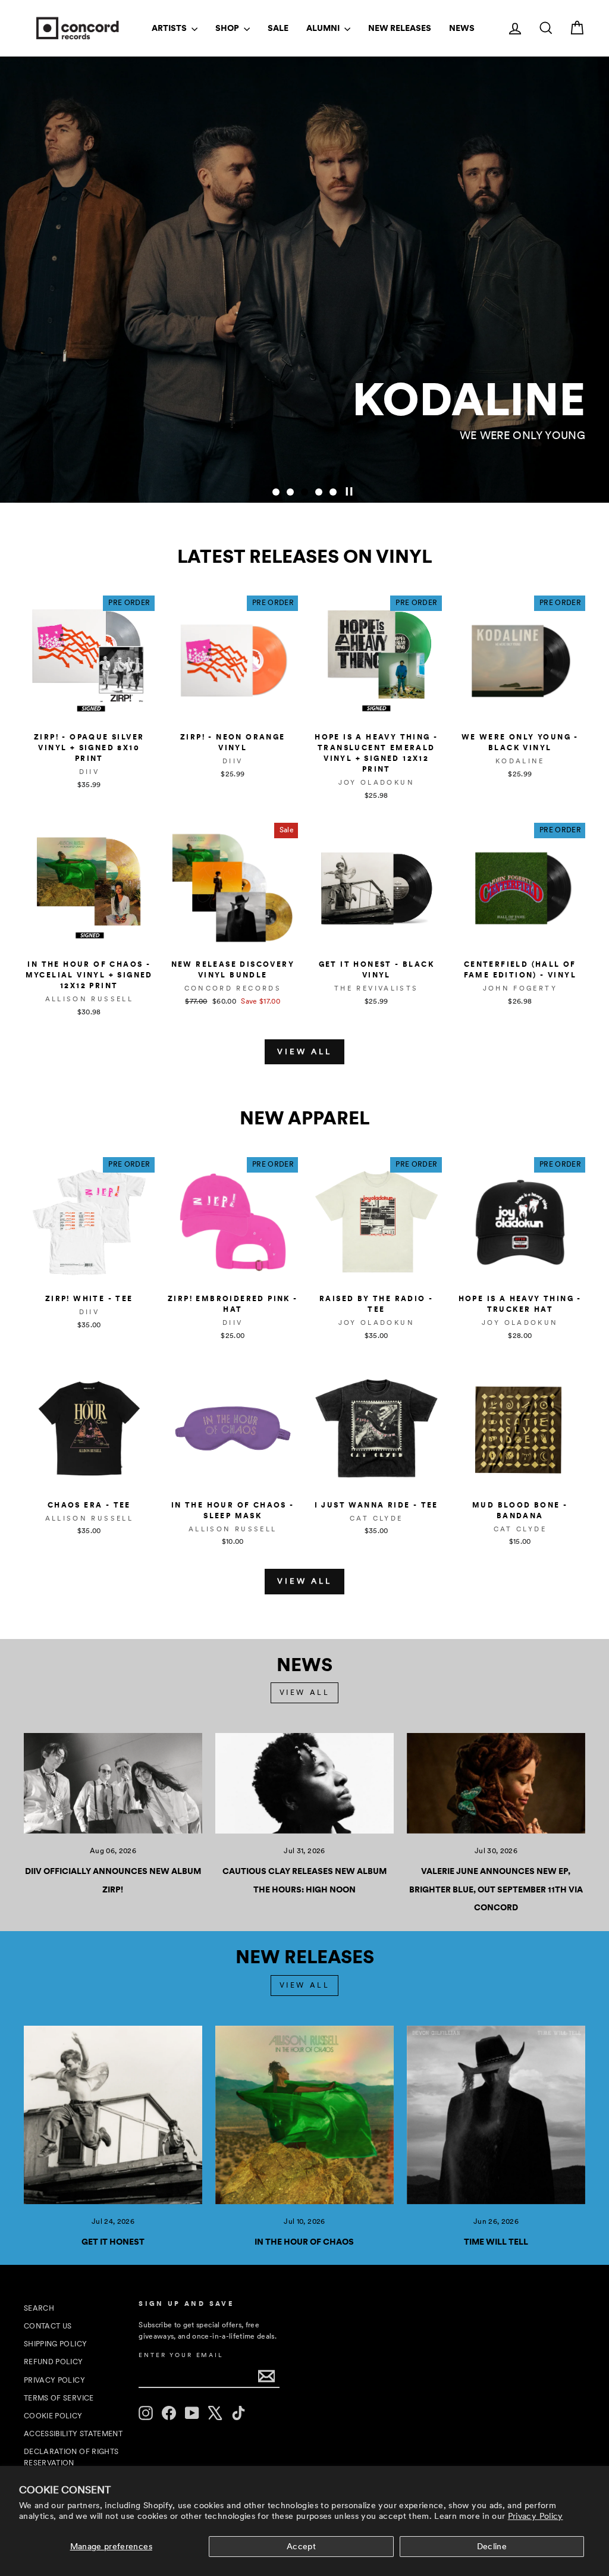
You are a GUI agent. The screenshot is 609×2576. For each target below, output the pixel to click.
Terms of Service (59, 2398)
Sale (278, 28)
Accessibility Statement (73, 2434)
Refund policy (54, 2362)
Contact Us (48, 2326)
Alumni (324, 28)
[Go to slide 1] (276, 492)
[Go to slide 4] (319, 492)
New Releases (400, 28)
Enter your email (181, 2355)
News (462, 28)
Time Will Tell (496, 2242)
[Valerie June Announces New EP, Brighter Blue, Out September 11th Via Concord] (496, 1783)
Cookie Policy (53, 2416)
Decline (492, 2546)
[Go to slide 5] (333, 492)
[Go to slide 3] (304, 492)
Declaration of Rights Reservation (71, 2457)
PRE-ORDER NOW (521, 464)
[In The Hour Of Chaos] (304, 2115)
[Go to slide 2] (290, 492)
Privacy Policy (536, 2516)
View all (304, 1052)
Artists (170, 28)
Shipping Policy (55, 2344)
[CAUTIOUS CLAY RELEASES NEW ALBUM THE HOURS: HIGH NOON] (304, 1783)
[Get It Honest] (113, 2115)
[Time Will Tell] (496, 2115)
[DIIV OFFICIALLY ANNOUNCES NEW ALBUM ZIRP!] (113, 1783)
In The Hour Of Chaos (304, 2242)
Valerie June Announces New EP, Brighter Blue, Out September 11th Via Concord (496, 1889)
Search (39, 2308)
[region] (304, 280)
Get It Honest (113, 2242)
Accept (301, 2546)
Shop (228, 28)
